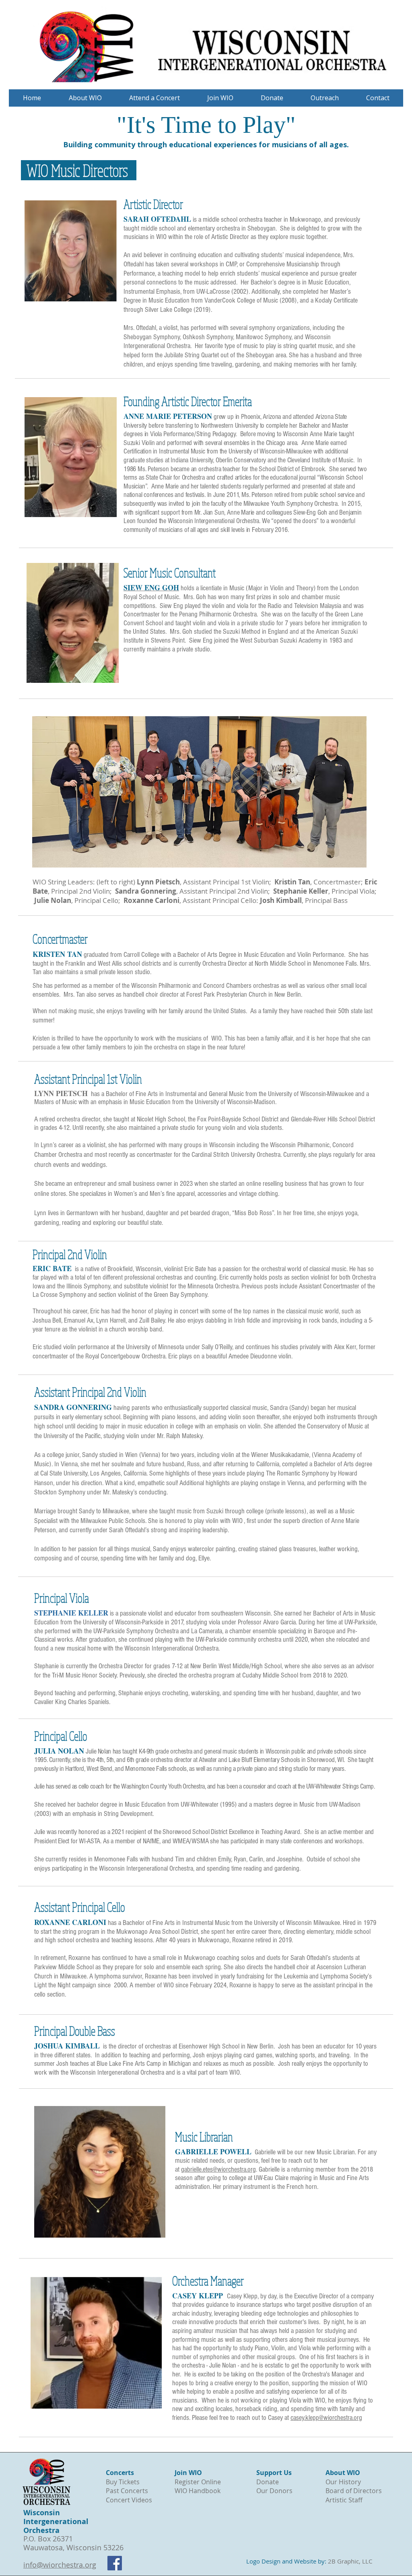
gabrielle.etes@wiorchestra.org (218, 2169)
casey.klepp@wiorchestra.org (326, 2418)
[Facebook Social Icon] (115, 2563)
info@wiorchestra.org (60, 2565)
